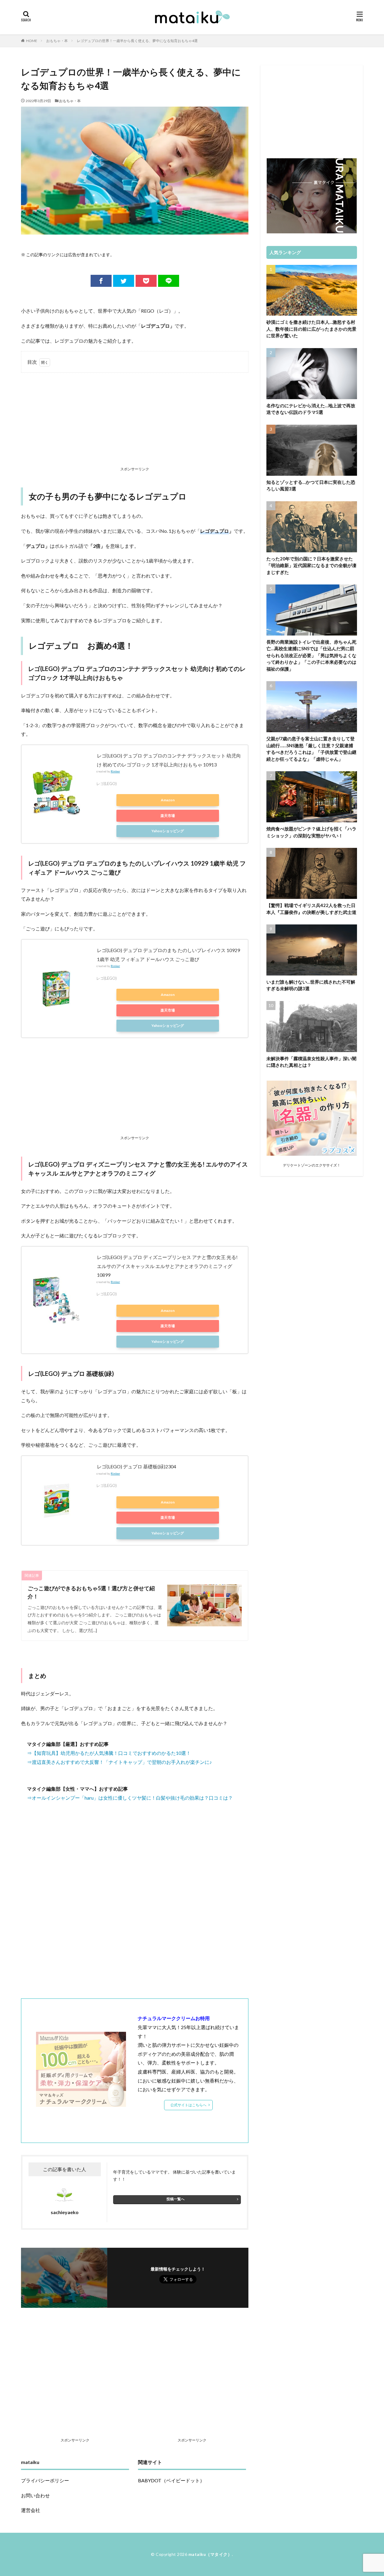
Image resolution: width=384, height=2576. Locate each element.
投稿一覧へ (175, 2199)
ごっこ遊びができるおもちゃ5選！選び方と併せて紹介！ (91, 1592)
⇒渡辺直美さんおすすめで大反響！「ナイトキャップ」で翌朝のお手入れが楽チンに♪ (119, 1762)
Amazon (168, 800)
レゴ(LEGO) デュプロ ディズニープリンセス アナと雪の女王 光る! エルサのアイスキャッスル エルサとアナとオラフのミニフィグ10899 (167, 1266)
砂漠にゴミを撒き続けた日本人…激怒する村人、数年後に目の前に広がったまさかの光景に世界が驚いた (311, 329)
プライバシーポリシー (45, 2480)
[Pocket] (146, 281)
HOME (32, 41)
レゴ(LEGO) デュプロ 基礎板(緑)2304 (136, 1466)
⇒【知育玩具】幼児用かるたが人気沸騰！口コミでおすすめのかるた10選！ (109, 1753)
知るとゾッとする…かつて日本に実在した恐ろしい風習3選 (311, 485)
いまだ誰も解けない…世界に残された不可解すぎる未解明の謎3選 (311, 985)
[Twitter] (124, 281)
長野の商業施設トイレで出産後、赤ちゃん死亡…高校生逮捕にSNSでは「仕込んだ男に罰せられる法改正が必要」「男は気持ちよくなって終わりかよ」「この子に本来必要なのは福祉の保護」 (311, 655)
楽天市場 (168, 816)
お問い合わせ (35, 2495)
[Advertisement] (135, 421)
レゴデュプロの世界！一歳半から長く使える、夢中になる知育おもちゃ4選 (137, 41)
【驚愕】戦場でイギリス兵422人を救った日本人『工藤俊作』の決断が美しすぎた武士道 (311, 909)
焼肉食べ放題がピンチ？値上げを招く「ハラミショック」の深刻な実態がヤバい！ (311, 832)
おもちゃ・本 (57, 41)
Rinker (115, 771)
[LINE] (169, 281)
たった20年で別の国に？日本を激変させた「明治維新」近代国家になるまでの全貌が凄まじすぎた (311, 565)
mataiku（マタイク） (210, 2554)
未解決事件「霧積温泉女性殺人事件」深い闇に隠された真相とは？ (311, 1062)
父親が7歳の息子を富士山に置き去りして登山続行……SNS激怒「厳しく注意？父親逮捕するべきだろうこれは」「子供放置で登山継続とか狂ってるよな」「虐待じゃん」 (311, 749)
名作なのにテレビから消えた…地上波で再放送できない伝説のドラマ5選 (311, 409)
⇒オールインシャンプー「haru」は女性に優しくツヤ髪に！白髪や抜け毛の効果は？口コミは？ (130, 1798)
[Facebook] (101, 281)
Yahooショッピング (168, 831)
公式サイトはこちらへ (188, 2105)
